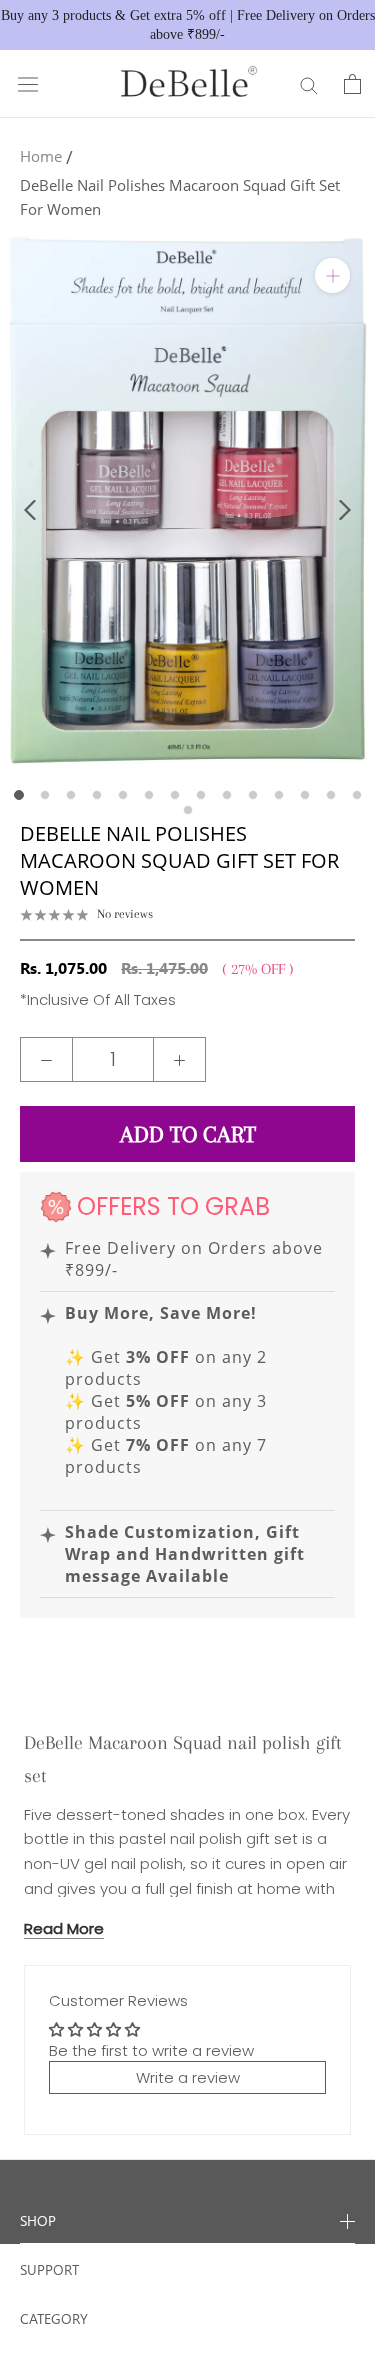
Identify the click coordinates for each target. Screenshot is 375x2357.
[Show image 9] (227, 795)
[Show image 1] (19, 795)
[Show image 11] (279, 795)
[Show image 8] (201, 795)
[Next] (345, 510)
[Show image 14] (357, 795)
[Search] (309, 84)
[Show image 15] (188, 810)
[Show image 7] (175, 795)
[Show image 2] (45, 795)
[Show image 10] (253, 795)
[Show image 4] (97, 795)
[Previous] (30, 510)
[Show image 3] (71, 795)
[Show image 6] (149, 795)
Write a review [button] (188, 2077)
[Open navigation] (28, 84)
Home (41, 156)
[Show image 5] (123, 795)
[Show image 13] (331, 795)
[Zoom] (332, 275)
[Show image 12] (305, 795)
